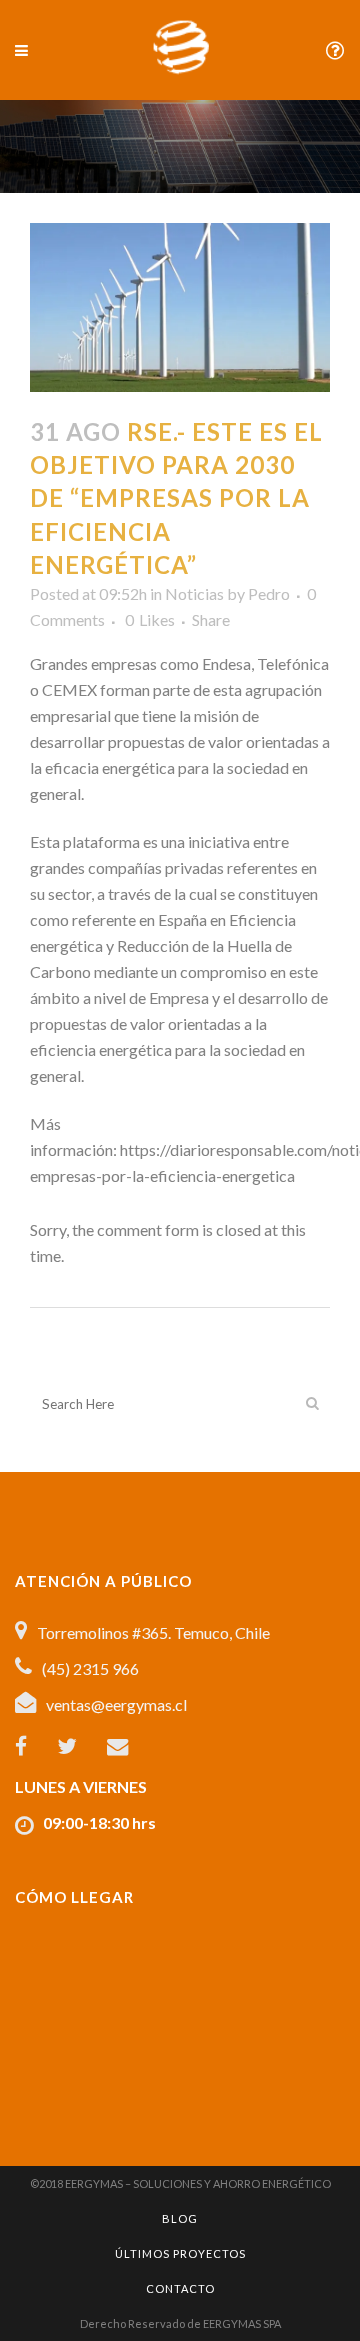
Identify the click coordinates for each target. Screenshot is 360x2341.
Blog (180, 2218)
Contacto (180, 2288)
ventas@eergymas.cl (116, 1704)
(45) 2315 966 (90, 1668)
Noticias (194, 593)
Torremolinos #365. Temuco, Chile (153, 1632)
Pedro (269, 593)
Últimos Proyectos (180, 2253)
